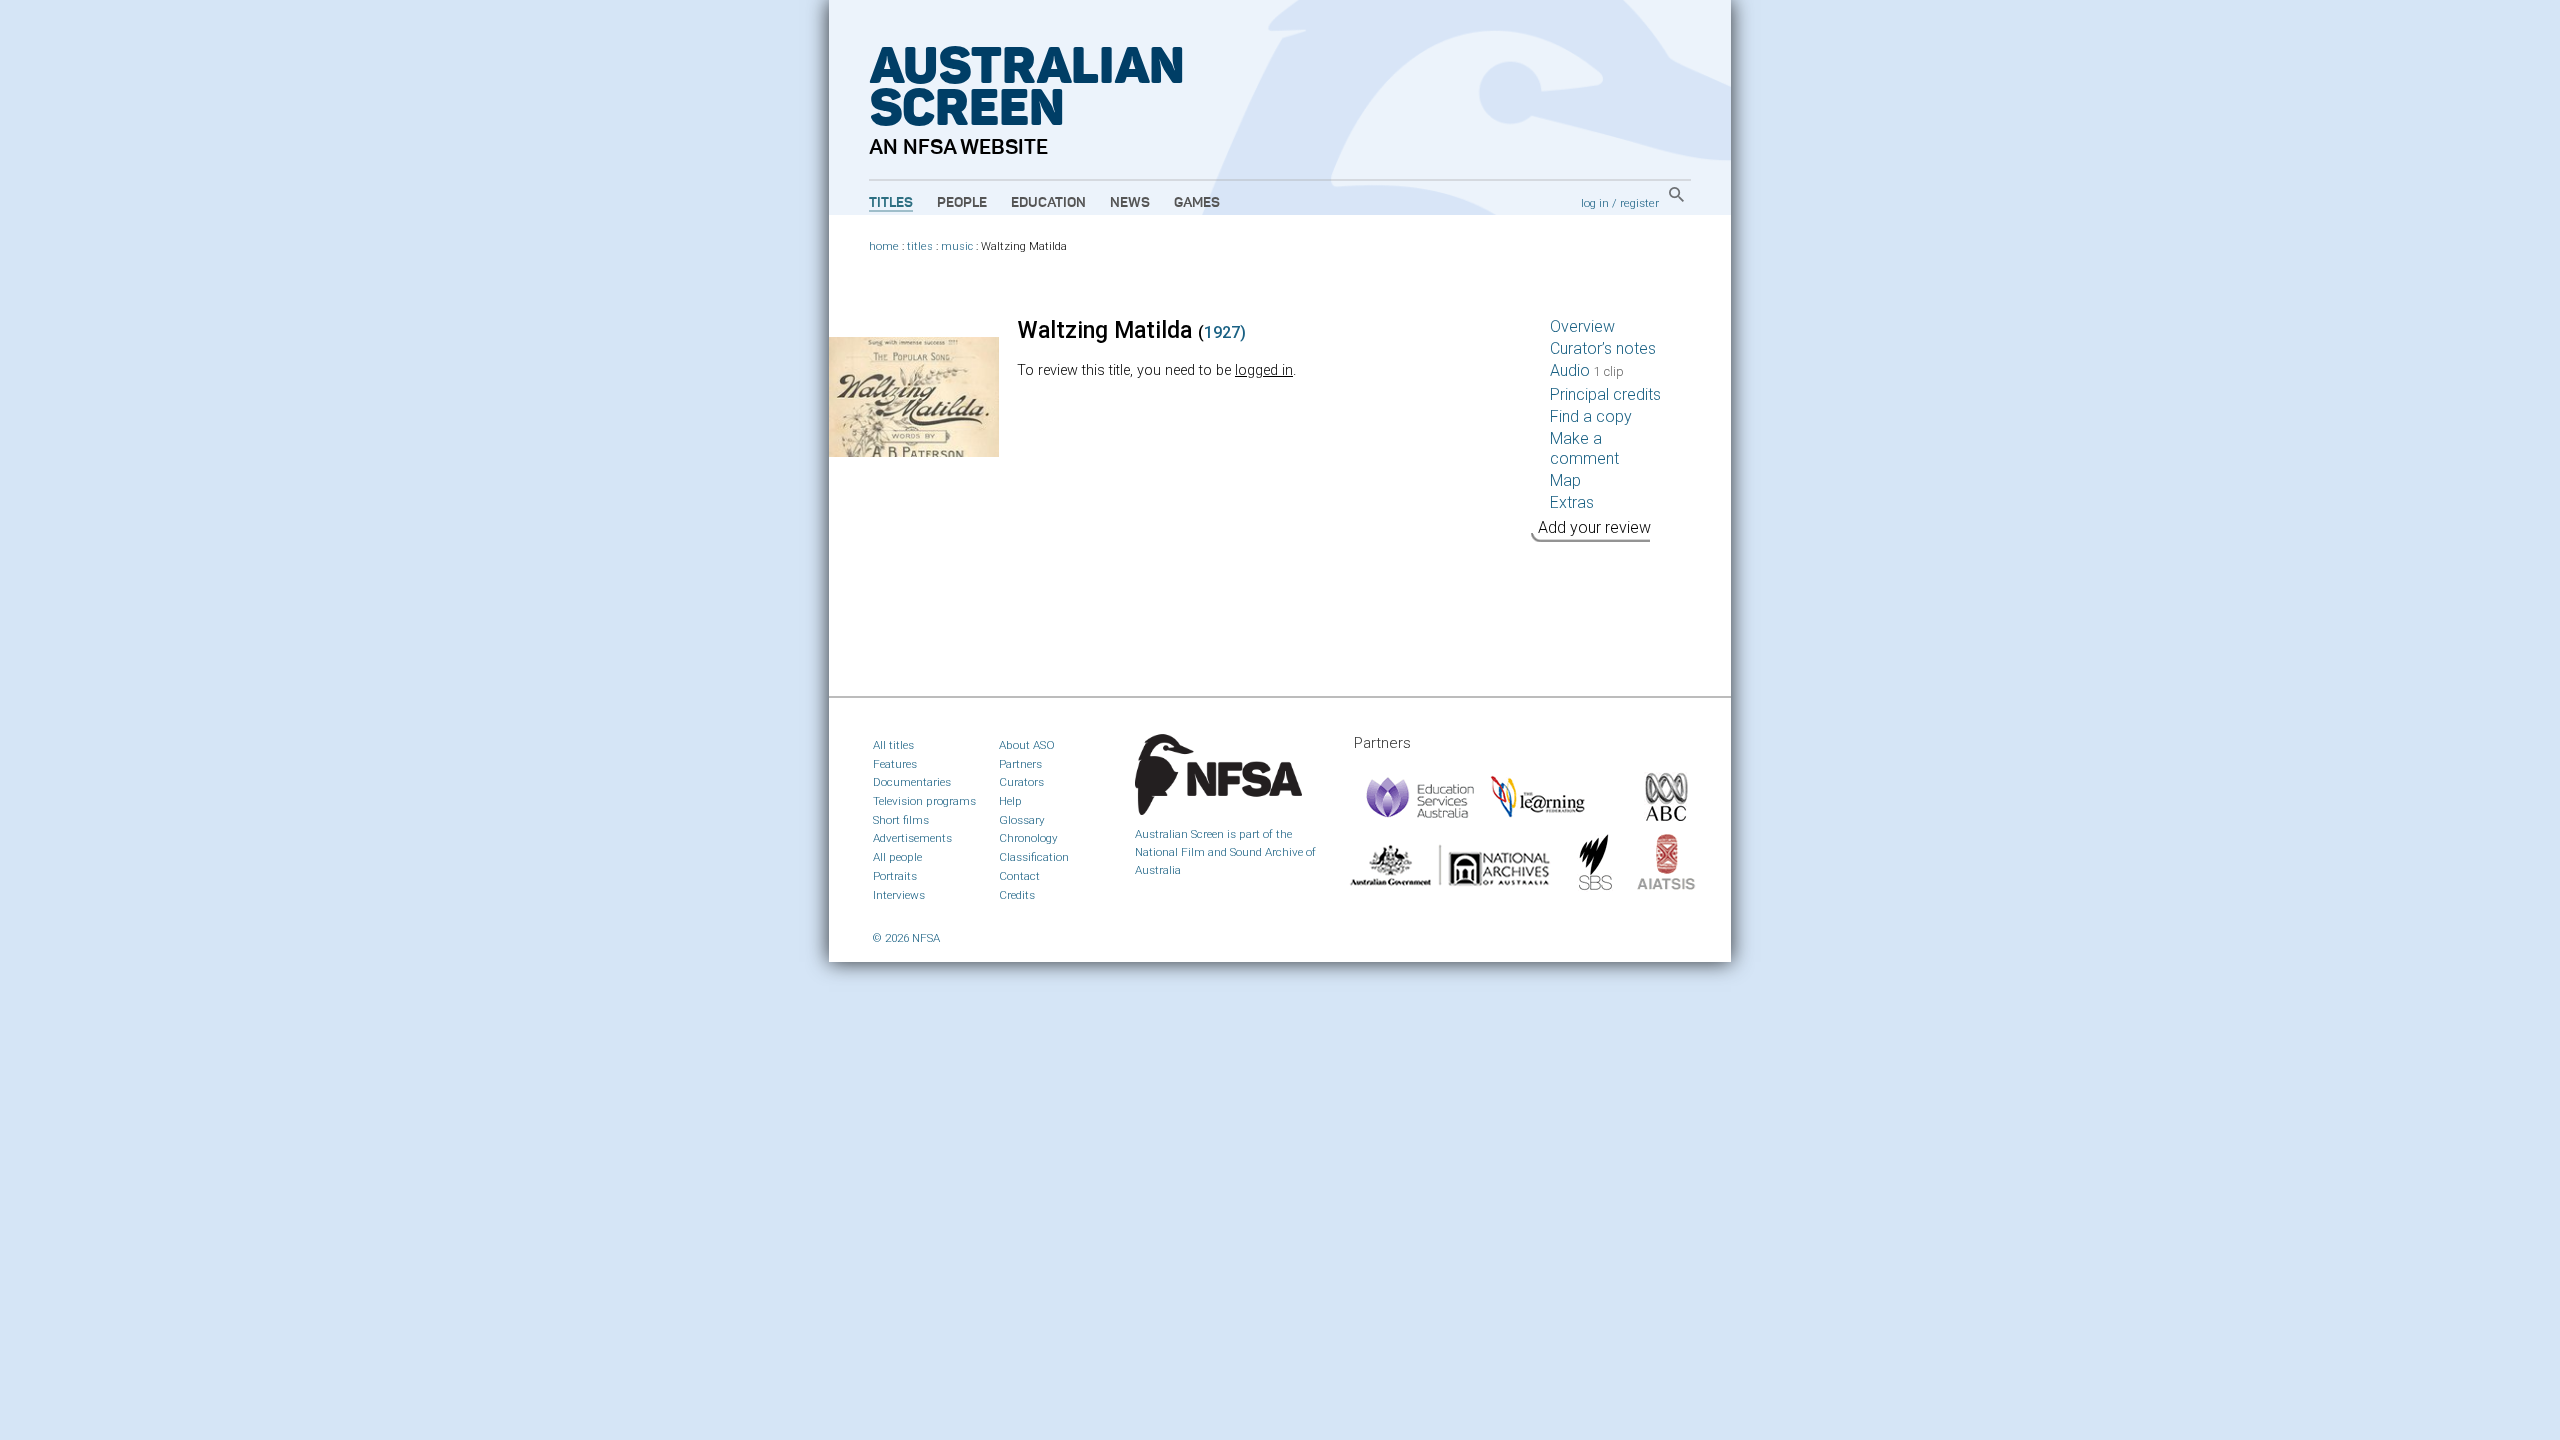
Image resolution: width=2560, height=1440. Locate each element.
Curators (1021, 782)
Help (1010, 801)
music (957, 246)
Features (895, 764)
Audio (1587, 370)
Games (1197, 203)
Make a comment (1584, 448)
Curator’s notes (1603, 348)
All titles (893, 745)
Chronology (1028, 838)
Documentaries (912, 782)
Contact (1019, 876)
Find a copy (1591, 416)
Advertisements (912, 838)
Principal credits (1605, 394)
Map (1565, 480)
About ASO (1027, 745)
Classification (1034, 857)
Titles (891, 203)
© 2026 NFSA (906, 938)
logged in (1264, 370)
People (962, 203)
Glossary (1022, 820)
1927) (1225, 332)
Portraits (895, 876)
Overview (1582, 326)
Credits (1017, 895)
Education (1048, 203)
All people (897, 857)
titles (920, 246)
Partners (1020, 764)
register (1639, 203)
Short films (901, 820)
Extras (1572, 502)
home (884, 246)
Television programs (924, 801)
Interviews (899, 895)
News (1130, 203)
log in (1595, 203)
